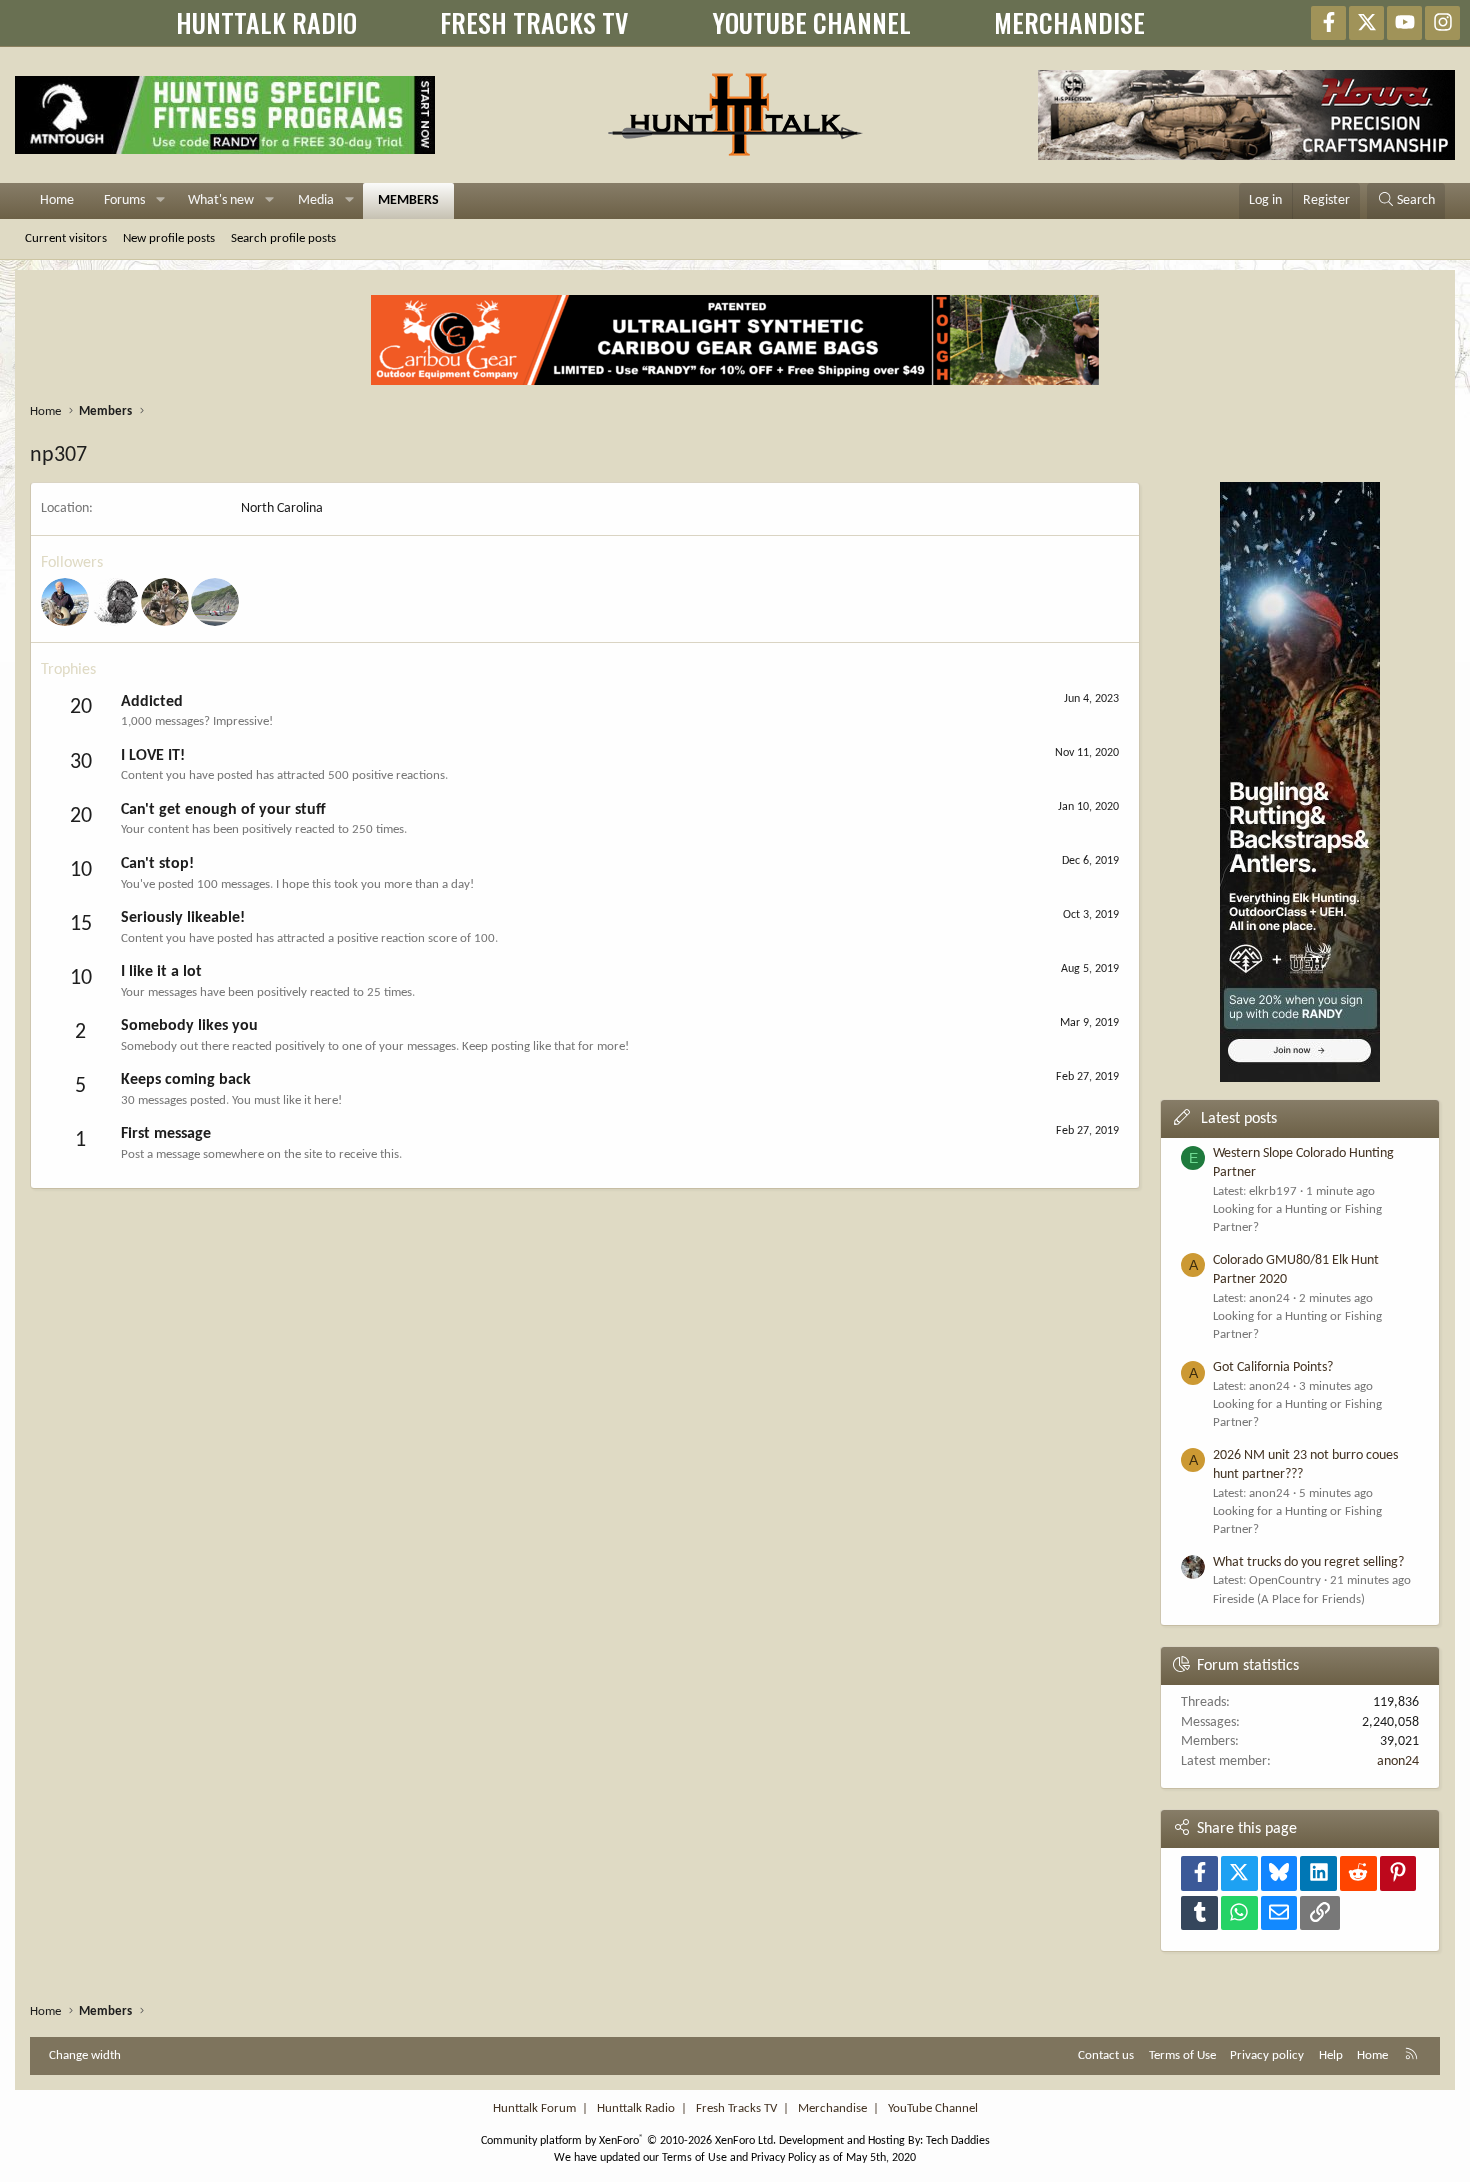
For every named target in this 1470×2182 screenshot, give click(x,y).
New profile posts (169, 238)
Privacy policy (1267, 2055)
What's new (221, 200)
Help (1331, 2055)
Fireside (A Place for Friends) (1289, 1599)
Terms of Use (1182, 2055)
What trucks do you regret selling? (1308, 1562)
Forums (124, 200)
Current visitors (66, 238)
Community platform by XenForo (628, 2141)
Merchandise (832, 2108)
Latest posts (1239, 1119)
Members (408, 200)
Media (316, 200)
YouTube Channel (933, 2108)
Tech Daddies (958, 2141)
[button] (160, 201)
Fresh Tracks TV (736, 2108)
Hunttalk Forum (534, 2108)
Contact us (1106, 2055)
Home (57, 200)
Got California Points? (1273, 1367)
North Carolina (282, 508)
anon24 (1398, 1761)
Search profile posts (283, 238)
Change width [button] (85, 2055)
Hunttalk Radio (636, 2108)
